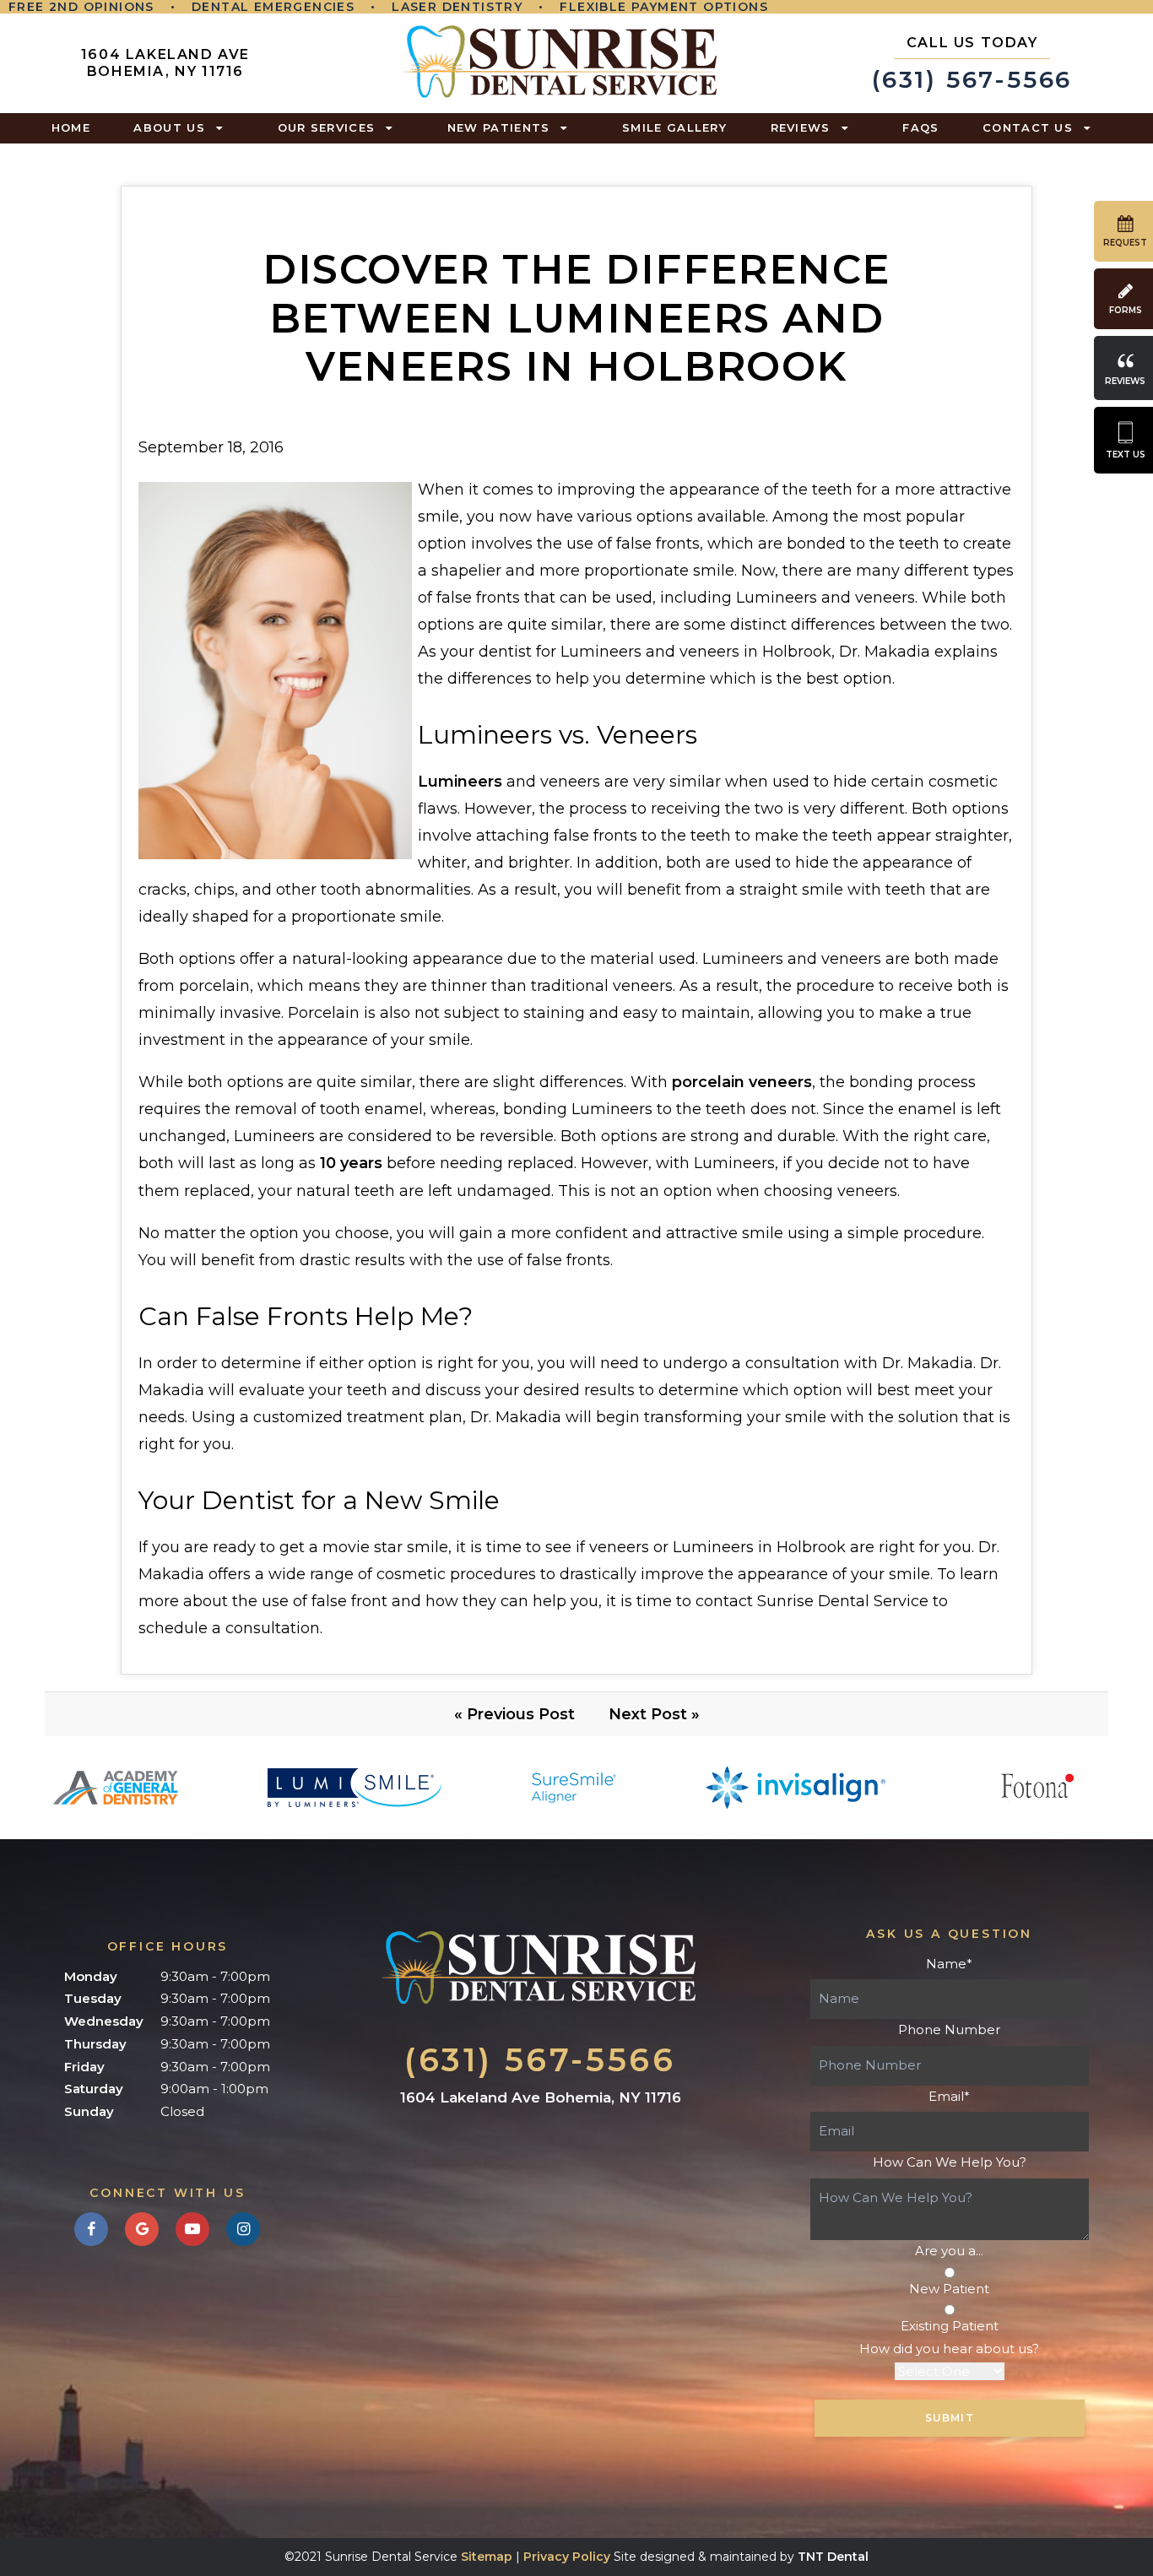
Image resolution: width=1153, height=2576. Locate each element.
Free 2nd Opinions (81, 7)
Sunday (89, 2111)
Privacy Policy (567, 2557)
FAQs (920, 127)
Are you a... (949, 2251)
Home (71, 127)
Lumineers (460, 782)
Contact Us (1028, 127)
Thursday (95, 2044)
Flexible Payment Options (664, 7)
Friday (84, 2067)
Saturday (94, 2089)
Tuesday (93, 1998)
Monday (91, 1976)
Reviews (801, 127)
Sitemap (487, 2557)
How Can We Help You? (950, 2162)
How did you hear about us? (949, 2349)
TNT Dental (833, 2557)
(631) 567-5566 (972, 64)
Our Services (327, 127)
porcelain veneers (742, 1082)
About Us (169, 127)
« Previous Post (514, 1714)
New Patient (949, 2289)
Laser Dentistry (457, 7)
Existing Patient (950, 2326)
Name (949, 1964)
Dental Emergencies (273, 7)
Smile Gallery (674, 127)
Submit (950, 2418)
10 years (351, 1163)
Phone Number (949, 2029)
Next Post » (654, 1714)
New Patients (499, 127)
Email (949, 2096)
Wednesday (104, 2021)
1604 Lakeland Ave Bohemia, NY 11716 (165, 63)
